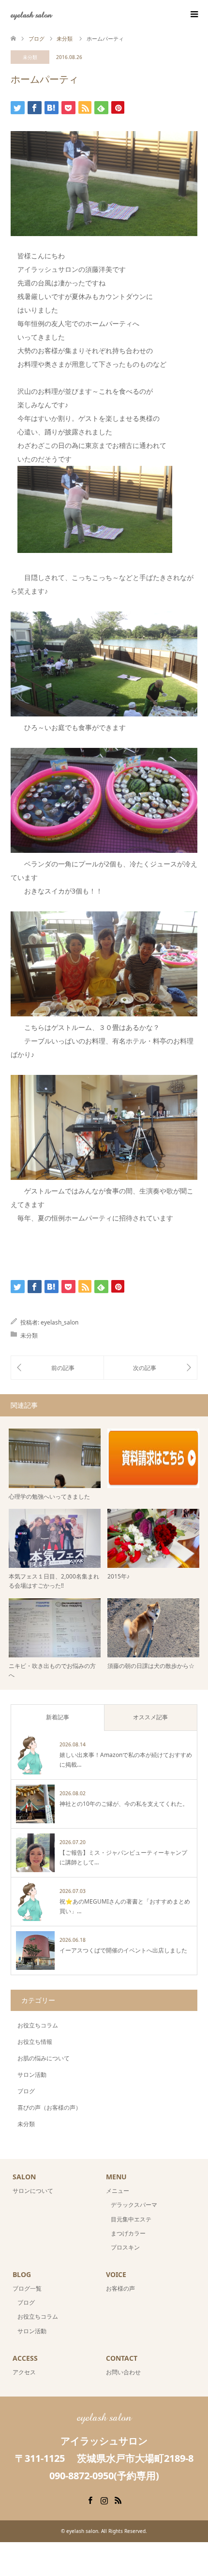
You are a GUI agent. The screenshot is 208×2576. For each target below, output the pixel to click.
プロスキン (125, 2247)
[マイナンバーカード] (57, 1368)
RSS (118, 2500)
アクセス (24, 2372)
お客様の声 (120, 2288)
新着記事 (58, 1717)
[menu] (193, 15)
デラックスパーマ (134, 2205)
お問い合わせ (123, 2372)
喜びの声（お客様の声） (49, 2107)
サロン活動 (32, 2075)
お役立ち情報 (35, 2042)
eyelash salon (31, 14)
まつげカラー (128, 2233)
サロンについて (33, 2191)
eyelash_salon (59, 1322)
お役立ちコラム (38, 2025)
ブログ (26, 2091)
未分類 (30, 57)
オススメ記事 (150, 1717)
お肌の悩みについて (44, 2058)
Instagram (104, 2500)
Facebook (90, 2500)
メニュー (118, 2191)
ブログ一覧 (27, 2288)
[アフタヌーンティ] (150, 1368)
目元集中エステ (131, 2219)
